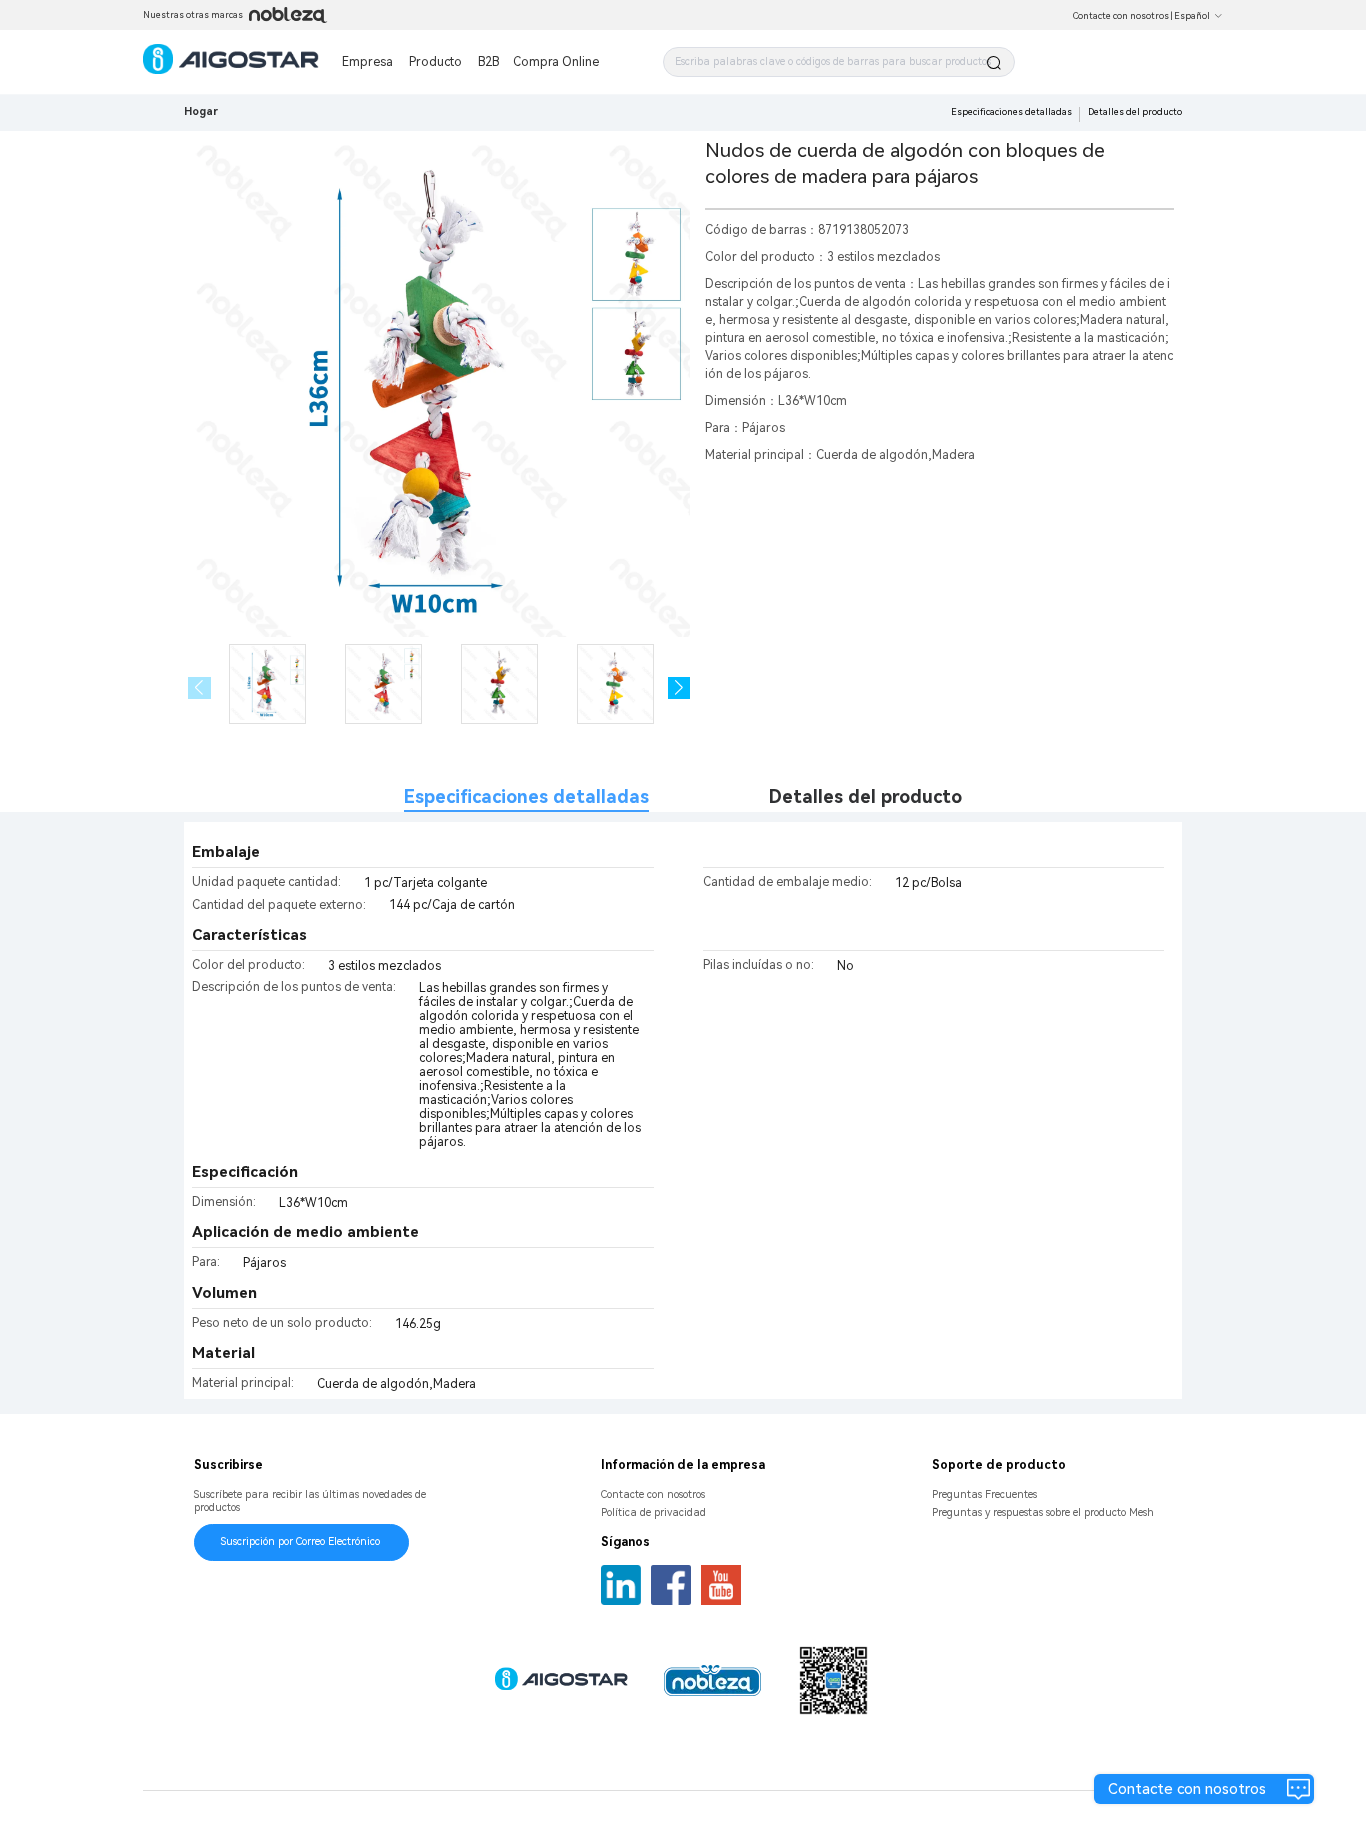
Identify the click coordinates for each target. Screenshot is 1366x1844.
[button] (679, 688)
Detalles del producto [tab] (865, 796)
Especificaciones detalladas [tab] (526, 796)
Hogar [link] (201, 111)
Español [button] (1192, 16)
